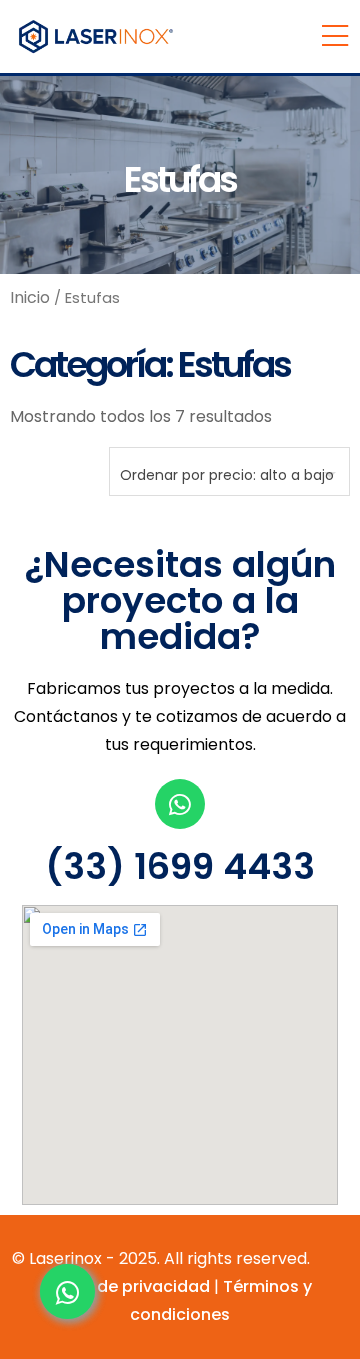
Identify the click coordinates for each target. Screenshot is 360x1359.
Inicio (30, 297)
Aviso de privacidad (129, 1286)
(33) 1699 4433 (180, 866)
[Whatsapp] (180, 804)
